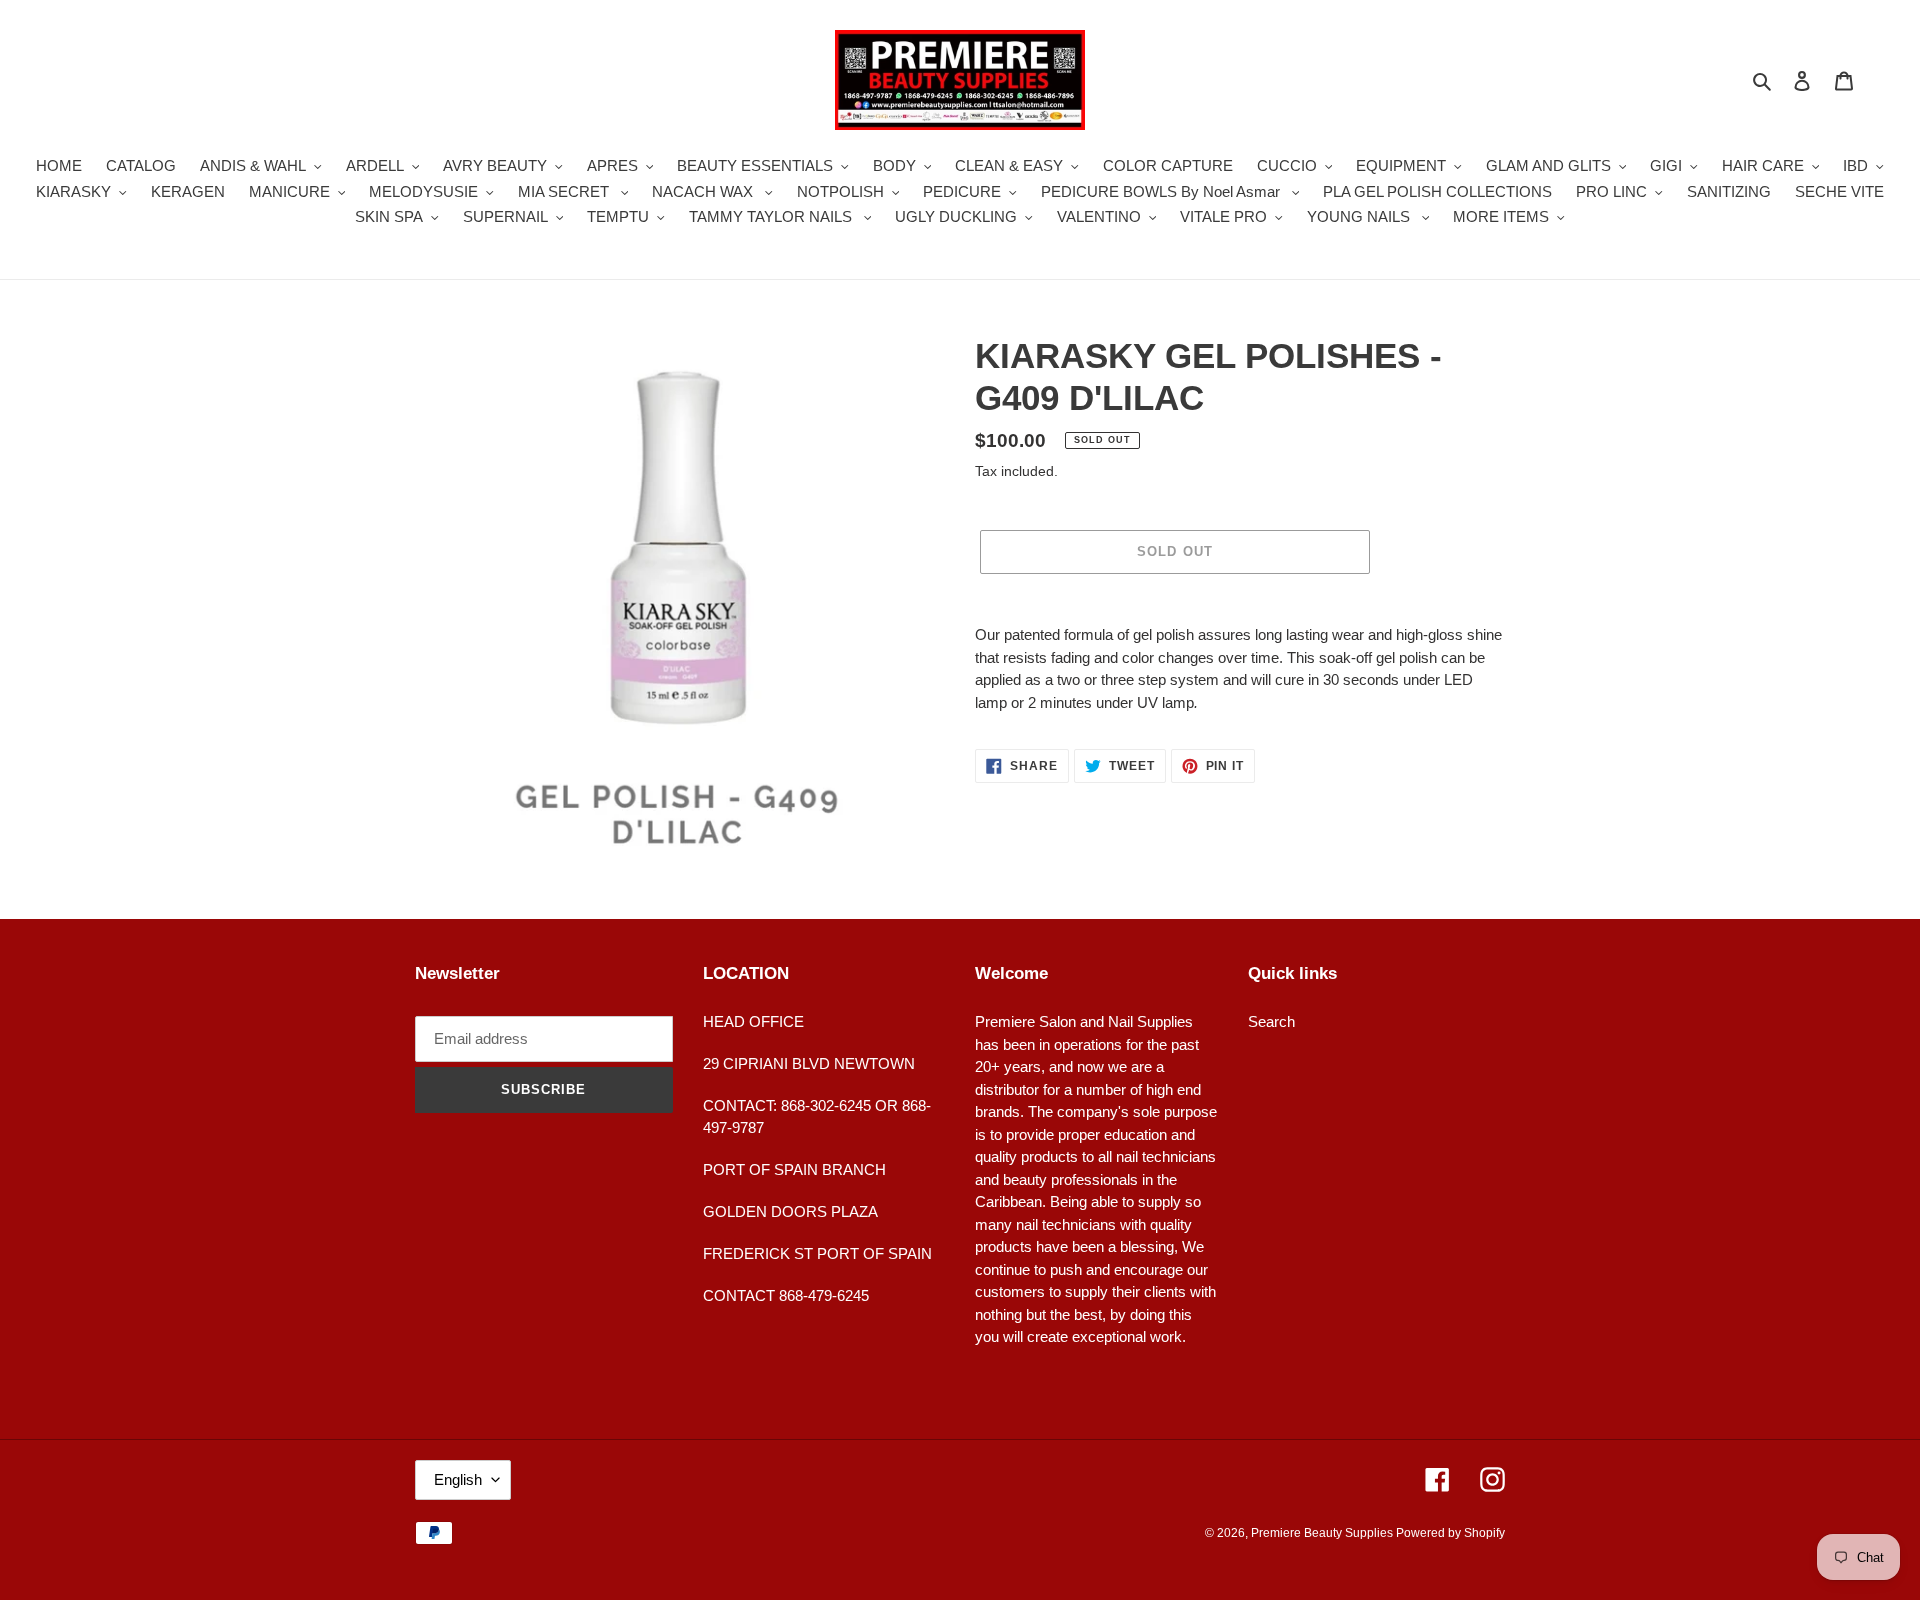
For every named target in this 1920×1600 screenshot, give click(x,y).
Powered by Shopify (1450, 1533)
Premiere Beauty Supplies (1323, 1533)
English (458, 1479)
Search (1271, 1021)
